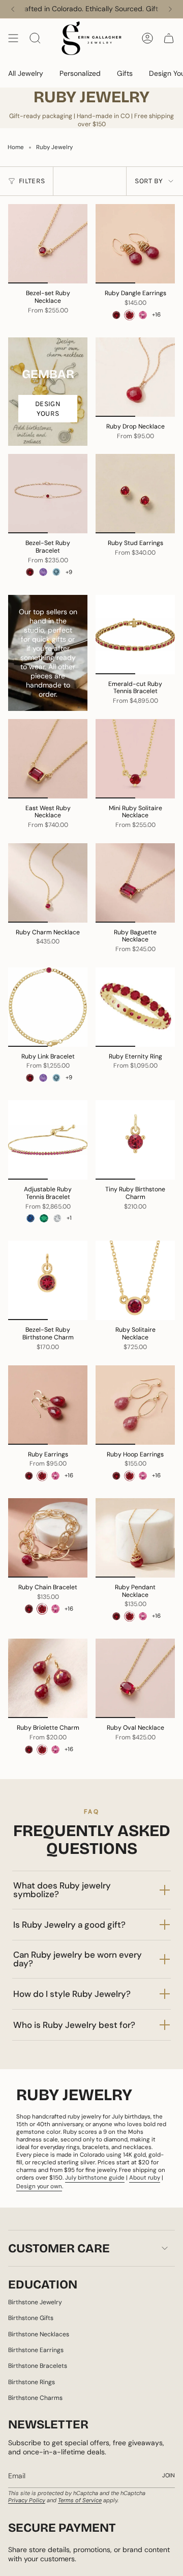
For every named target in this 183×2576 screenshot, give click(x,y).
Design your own (39, 2186)
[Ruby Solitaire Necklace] (135, 1280)
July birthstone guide (95, 2178)
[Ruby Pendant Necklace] (135, 1538)
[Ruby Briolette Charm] (48, 1678)
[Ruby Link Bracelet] (48, 1007)
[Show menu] (13, 38)
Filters (32, 181)
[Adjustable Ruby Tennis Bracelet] (48, 1140)
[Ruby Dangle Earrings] (135, 244)
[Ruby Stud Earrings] (135, 494)
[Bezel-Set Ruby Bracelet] (48, 494)
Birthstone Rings (32, 2382)
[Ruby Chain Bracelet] (48, 1538)
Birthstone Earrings (36, 2350)
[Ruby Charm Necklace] (48, 883)
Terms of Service (80, 2500)
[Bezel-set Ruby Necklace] (48, 244)
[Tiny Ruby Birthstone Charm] (135, 1140)
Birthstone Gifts (31, 2318)
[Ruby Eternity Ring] (135, 1007)
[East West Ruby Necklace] (48, 759)
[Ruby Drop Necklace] (135, 377)
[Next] (170, 9)
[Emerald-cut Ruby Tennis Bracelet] (135, 635)
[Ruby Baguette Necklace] (135, 883)
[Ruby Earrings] (48, 1405)
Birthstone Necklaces (39, 2334)
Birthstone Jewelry (35, 2302)
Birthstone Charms (35, 2398)
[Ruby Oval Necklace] (135, 1678)
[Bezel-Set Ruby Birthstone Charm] (48, 1280)
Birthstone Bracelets (38, 2366)
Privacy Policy (27, 2500)
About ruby (145, 2178)
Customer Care (59, 2248)
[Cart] (169, 38)
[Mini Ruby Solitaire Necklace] (135, 759)
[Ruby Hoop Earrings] (135, 1405)
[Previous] (13, 9)
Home (16, 147)
